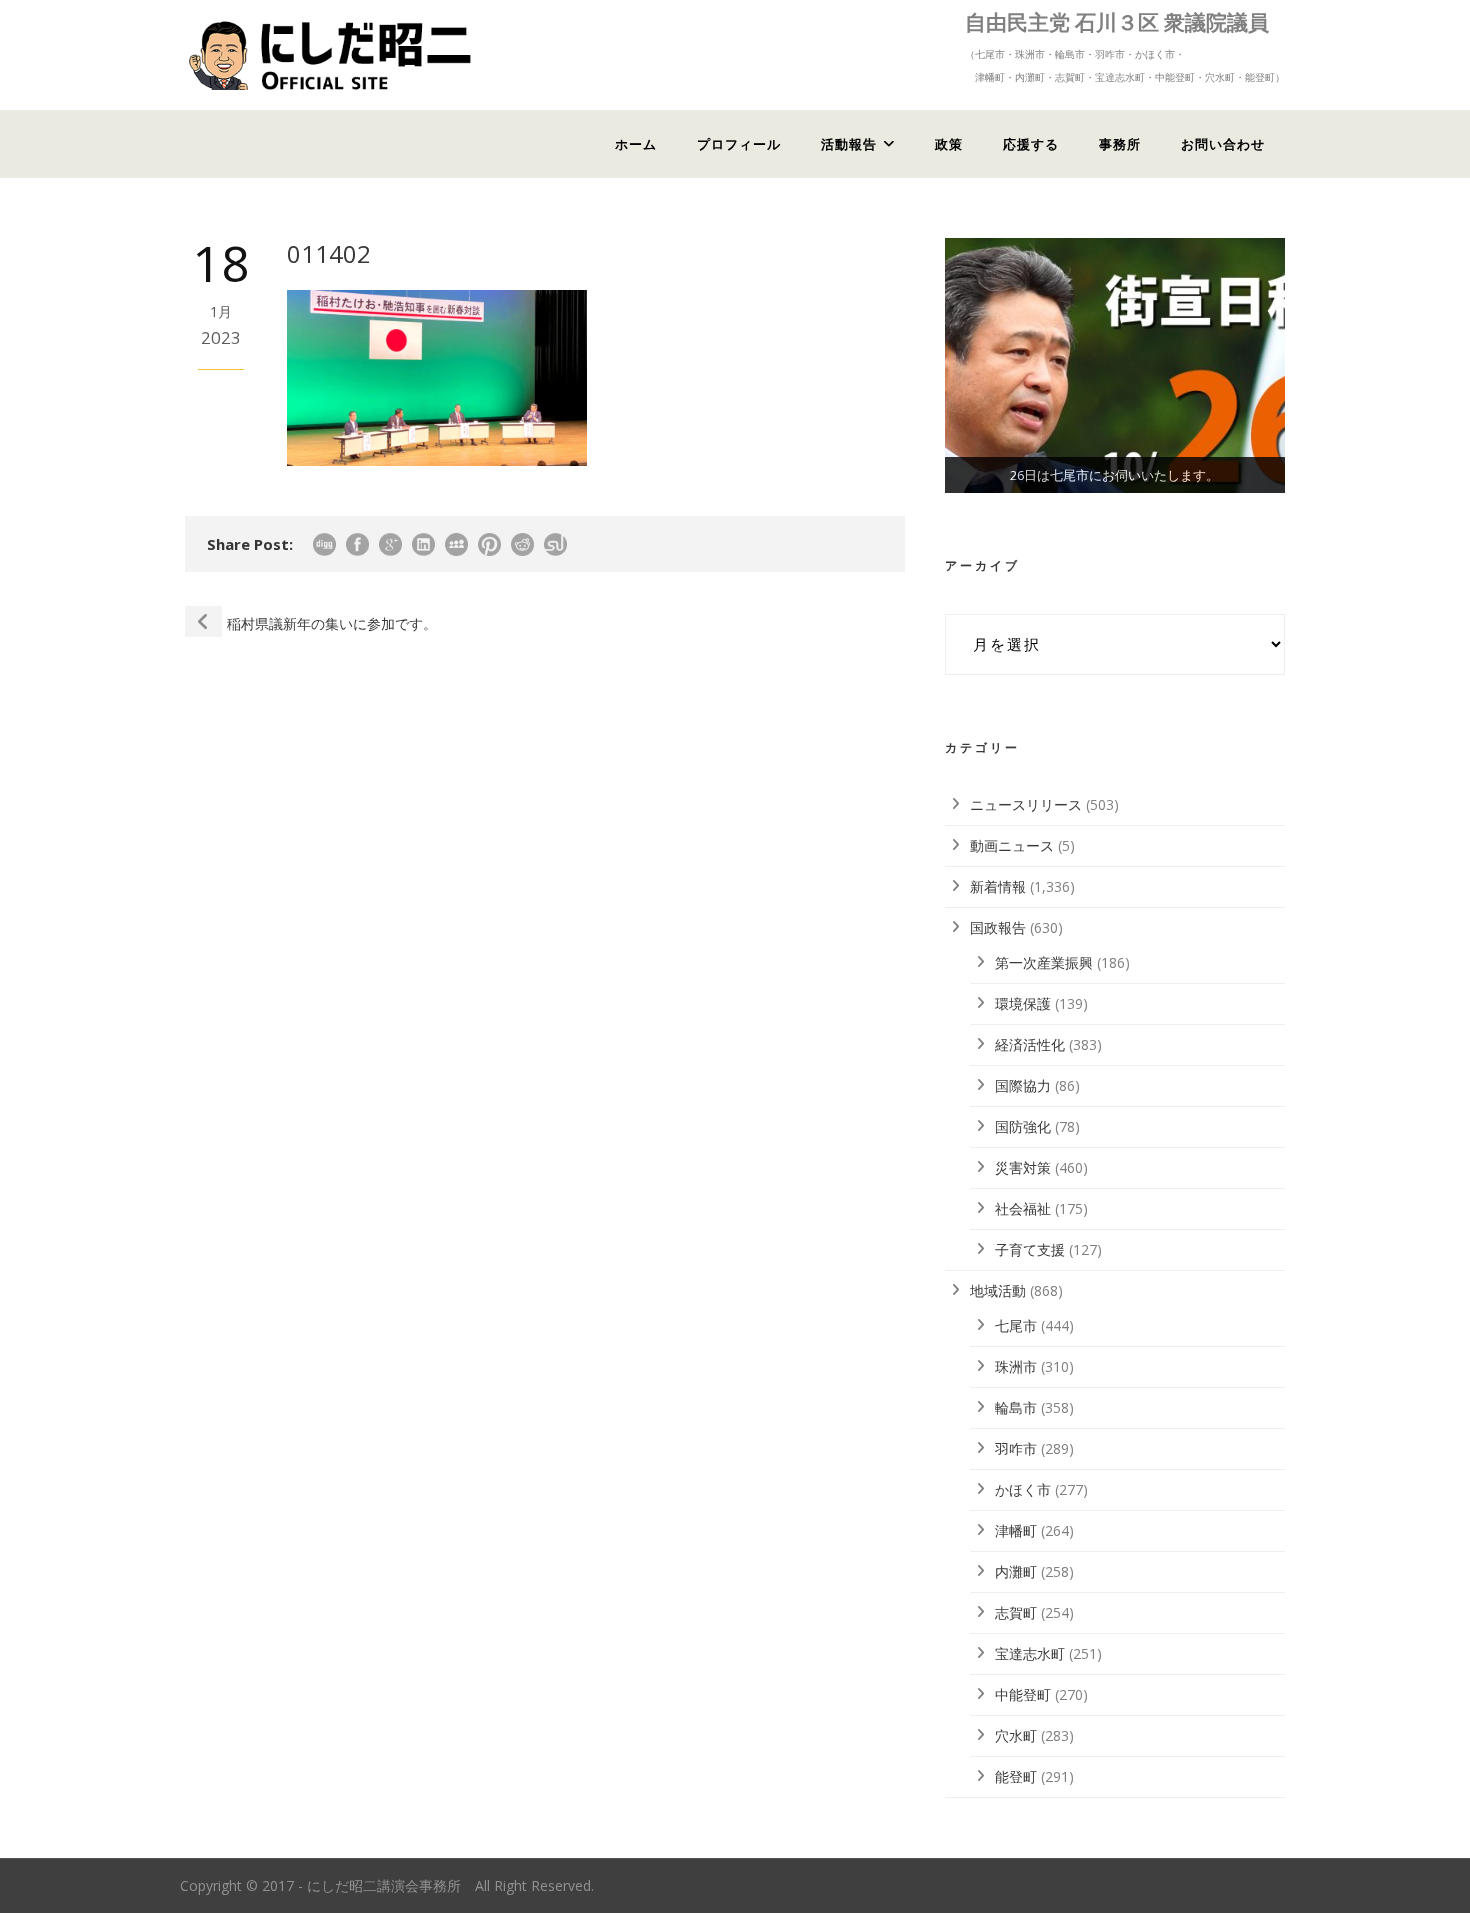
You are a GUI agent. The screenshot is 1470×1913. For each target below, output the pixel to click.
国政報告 (998, 927)
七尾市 (1016, 1325)
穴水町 (1016, 1735)
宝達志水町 (1030, 1653)
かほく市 (1023, 1489)
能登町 (1016, 1776)
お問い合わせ (1223, 144)
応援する (1031, 144)
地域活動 (998, 1290)
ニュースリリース (1026, 804)
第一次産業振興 (1044, 962)
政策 (949, 144)
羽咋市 (1016, 1448)
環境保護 (1023, 1003)
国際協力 (1023, 1085)
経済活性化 (1030, 1044)
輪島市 (1016, 1407)
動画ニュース (1012, 845)
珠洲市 (1016, 1366)
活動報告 (849, 144)
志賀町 (1016, 1612)
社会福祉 (1023, 1208)
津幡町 (1016, 1530)
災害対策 (1023, 1167)
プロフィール (739, 144)
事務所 (1120, 144)
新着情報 (998, 886)
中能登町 (1023, 1694)
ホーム (636, 144)
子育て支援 (1030, 1249)
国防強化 (1023, 1126)
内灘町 (1016, 1571)
